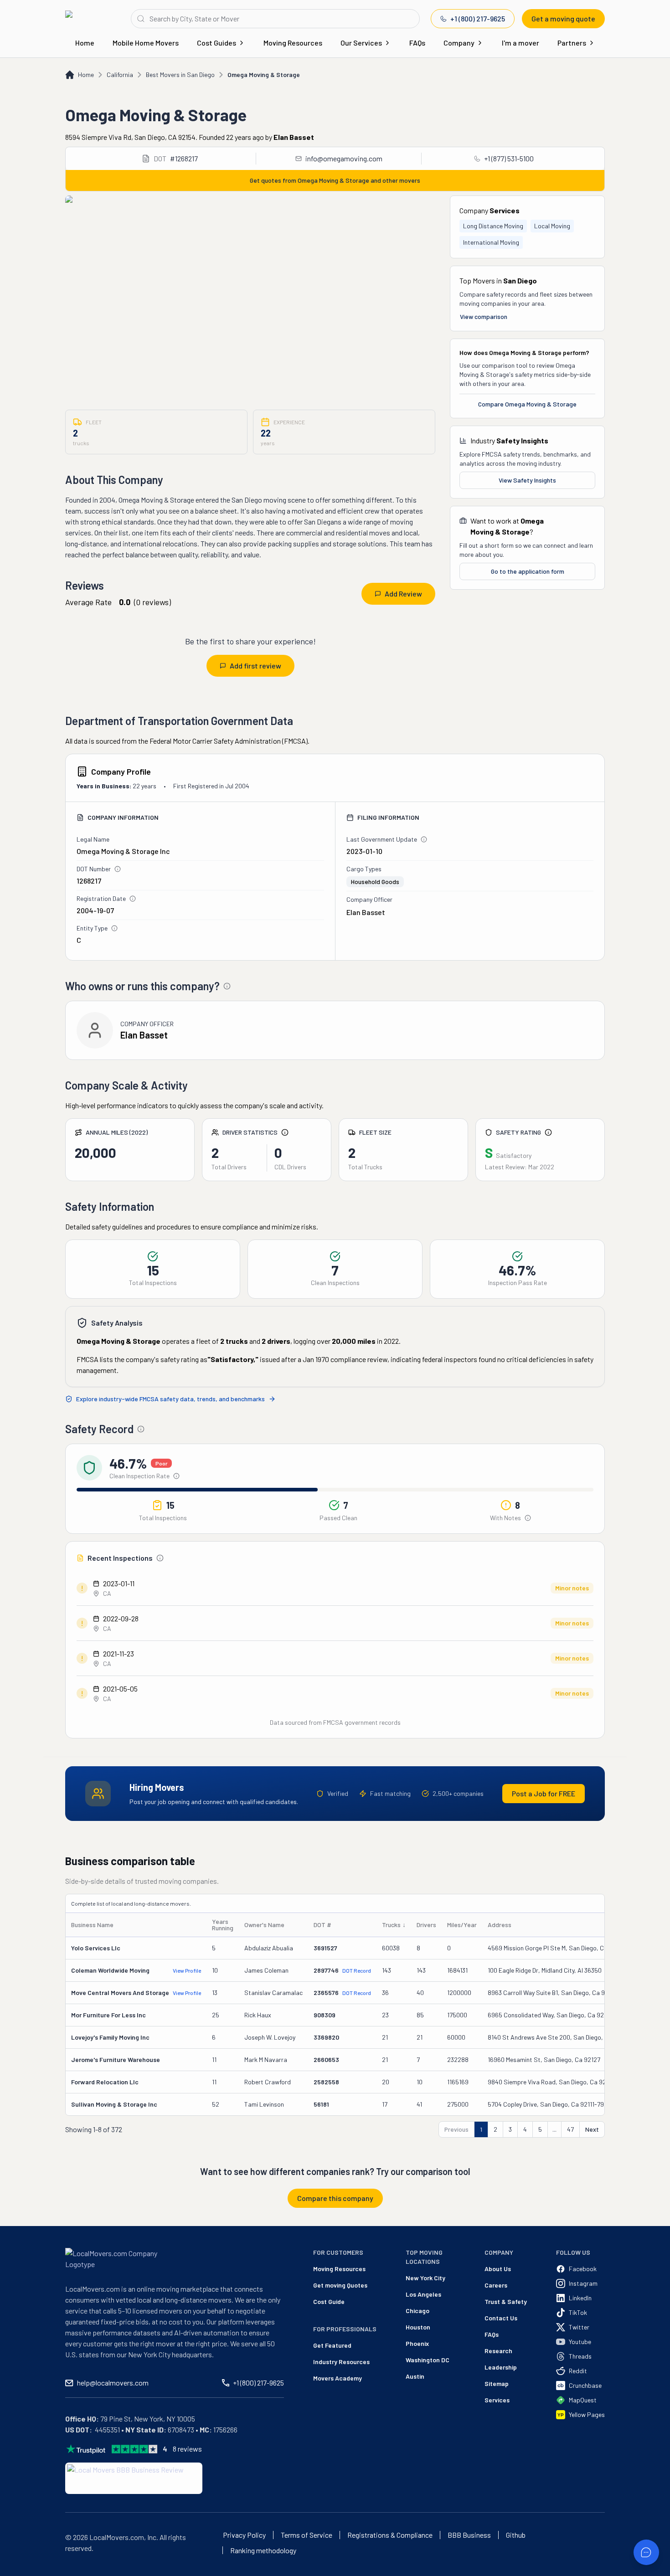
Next (592, 2129)
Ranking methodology (263, 2550)
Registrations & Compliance (390, 2535)
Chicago (417, 2311)
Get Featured (332, 2345)
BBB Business (469, 2535)
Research (498, 2351)
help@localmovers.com (113, 2383)
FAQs (417, 43)
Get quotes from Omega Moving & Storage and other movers (335, 180)
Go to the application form (528, 571)
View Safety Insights (527, 480)
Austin (415, 2376)
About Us (498, 2269)
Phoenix (417, 2343)
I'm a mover (521, 43)
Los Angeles (423, 2294)
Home (85, 43)
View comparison (484, 316)
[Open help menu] (646, 2552)
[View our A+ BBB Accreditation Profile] (134, 2478)
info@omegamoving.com (344, 158)
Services (497, 2400)
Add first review (255, 666)
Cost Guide (329, 2301)
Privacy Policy (244, 2535)
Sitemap (497, 2383)
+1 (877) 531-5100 (509, 158)
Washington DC (428, 2360)
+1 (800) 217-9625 (478, 18)
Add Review (403, 594)
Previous (456, 2129)
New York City (425, 2278)
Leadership (501, 2367)
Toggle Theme (21, 2570)
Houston (418, 2327)
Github (516, 2535)
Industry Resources (341, 2362)
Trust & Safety (506, 2301)
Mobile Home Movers (146, 43)
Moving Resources (293, 43)
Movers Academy (338, 2378)
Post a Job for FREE (544, 1793)
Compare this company (335, 2198)
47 (570, 2129)
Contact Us (501, 2318)
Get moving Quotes (340, 2285)
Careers (496, 2285)
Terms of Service (307, 2535)
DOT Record (357, 1970)
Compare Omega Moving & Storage (527, 404)
